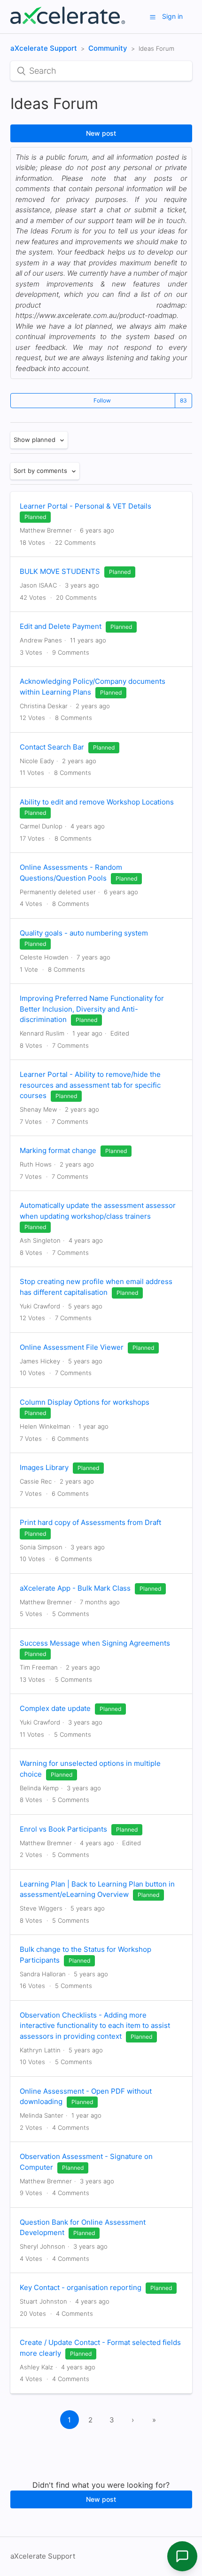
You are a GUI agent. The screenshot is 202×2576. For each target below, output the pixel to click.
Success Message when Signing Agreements (95, 1643)
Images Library (44, 1467)
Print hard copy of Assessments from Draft (90, 1522)
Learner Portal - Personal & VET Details (85, 506)
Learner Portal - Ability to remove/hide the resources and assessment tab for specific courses (90, 1085)
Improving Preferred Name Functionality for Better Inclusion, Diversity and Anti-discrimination (92, 1009)
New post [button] (101, 133)
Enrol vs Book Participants (63, 1829)
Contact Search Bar (52, 747)
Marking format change (58, 1150)
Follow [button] (102, 400)
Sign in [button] (172, 16)
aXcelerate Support (44, 48)
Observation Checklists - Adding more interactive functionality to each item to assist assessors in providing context (95, 2026)
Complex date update (55, 1708)
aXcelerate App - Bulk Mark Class (75, 1588)
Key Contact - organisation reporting (81, 2287)
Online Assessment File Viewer (72, 1347)
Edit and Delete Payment (61, 626)
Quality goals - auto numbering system (84, 933)
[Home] (68, 21)
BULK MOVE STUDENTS (60, 571)
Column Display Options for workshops (85, 1402)
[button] (153, 17)
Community (108, 48)
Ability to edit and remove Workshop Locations (97, 802)
